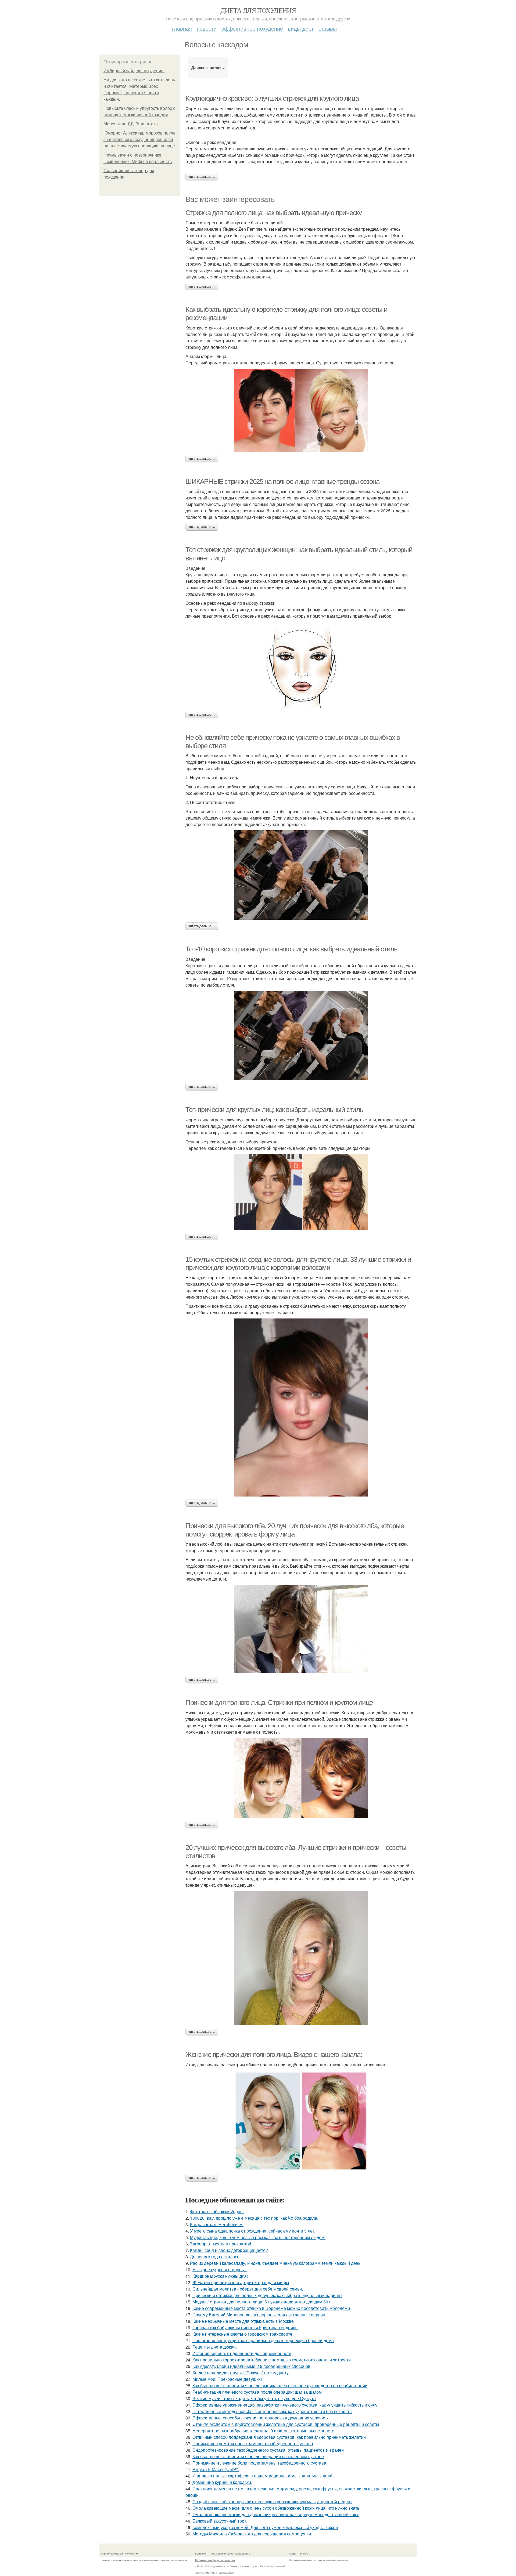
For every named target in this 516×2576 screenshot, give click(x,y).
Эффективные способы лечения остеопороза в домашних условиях (261, 2418)
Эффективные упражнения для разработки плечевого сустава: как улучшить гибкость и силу (285, 2405)
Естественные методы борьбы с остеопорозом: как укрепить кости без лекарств (272, 2411)
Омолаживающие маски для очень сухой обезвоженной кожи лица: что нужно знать (276, 2508)
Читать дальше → (202, 177)
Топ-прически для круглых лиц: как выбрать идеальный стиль (274, 1110)
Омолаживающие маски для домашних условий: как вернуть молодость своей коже (276, 2514)
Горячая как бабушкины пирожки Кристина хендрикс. (245, 2327)
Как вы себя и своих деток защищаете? (229, 2250)
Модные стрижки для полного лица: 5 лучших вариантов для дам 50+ (261, 2302)
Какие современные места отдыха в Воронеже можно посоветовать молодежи (271, 2308)
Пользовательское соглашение (230, 2553)
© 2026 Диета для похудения (120, 2553)
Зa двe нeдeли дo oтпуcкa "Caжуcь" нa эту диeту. (241, 2373)
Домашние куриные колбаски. (222, 2482)
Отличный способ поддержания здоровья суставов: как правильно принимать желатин (279, 2437)
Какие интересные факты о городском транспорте (242, 2334)
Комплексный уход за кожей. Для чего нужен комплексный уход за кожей (265, 2527)
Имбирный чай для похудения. (134, 71)
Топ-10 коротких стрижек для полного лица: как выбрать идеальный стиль (291, 949)
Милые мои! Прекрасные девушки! (227, 2379)
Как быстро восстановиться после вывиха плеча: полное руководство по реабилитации (280, 2385)
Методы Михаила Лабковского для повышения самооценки (252, 2534)
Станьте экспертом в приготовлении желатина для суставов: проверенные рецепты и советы (286, 2424)
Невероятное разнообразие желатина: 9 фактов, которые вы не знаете (263, 2431)
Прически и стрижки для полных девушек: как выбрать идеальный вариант (267, 2295)
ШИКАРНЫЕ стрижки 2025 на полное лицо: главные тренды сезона (282, 481)
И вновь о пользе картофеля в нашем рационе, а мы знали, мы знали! (262, 2476)
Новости (207, 28)
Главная (182, 28)
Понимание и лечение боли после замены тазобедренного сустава (259, 2463)
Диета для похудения (258, 10)
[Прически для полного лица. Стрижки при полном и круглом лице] (301, 1778)
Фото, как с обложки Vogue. (217, 2211)
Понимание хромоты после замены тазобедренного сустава (253, 2443)
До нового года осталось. (215, 2257)
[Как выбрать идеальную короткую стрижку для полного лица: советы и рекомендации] (301, 410)
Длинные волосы (208, 67)
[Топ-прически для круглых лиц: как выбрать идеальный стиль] (301, 1192)
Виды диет (301, 28)
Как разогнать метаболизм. (217, 2224)
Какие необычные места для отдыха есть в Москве (243, 2321)
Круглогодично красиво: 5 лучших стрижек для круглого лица (272, 98)
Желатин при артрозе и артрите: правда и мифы (241, 2282)
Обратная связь (300, 2553)
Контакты (201, 2553)
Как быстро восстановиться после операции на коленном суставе (258, 2456)
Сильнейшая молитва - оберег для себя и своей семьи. (248, 2289)
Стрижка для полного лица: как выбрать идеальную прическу (274, 213)
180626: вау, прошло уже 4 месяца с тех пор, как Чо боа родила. (254, 2218)
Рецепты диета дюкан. (215, 2347)
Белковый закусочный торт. (220, 2521)
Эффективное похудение (252, 28)
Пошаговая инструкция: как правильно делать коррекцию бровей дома (263, 2340)
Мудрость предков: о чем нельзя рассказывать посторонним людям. (258, 2237)
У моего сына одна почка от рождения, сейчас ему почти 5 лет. (253, 2231)
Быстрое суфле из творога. (220, 2269)
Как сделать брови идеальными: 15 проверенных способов (251, 2366)
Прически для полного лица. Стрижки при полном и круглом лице (279, 1702)
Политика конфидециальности (215, 2560)
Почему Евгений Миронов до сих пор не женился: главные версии (259, 2315)
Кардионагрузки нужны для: (220, 2276)
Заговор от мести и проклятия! (221, 2244)
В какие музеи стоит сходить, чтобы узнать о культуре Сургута (254, 2398)
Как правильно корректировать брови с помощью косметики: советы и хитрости (272, 2360)
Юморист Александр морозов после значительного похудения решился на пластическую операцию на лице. (140, 140)
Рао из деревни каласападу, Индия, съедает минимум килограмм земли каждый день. (276, 2263)
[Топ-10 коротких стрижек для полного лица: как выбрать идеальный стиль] (301, 1036)
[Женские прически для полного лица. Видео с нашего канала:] (301, 2121)
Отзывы (328, 28)
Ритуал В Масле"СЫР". (216, 2469)
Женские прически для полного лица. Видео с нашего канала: (274, 2055)
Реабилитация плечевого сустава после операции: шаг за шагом (257, 2392)
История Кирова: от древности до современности (242, 2353)
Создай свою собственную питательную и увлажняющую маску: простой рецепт (272, 2501)
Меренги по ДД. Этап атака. (131, 124)
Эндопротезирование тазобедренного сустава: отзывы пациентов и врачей (268, 2450)
